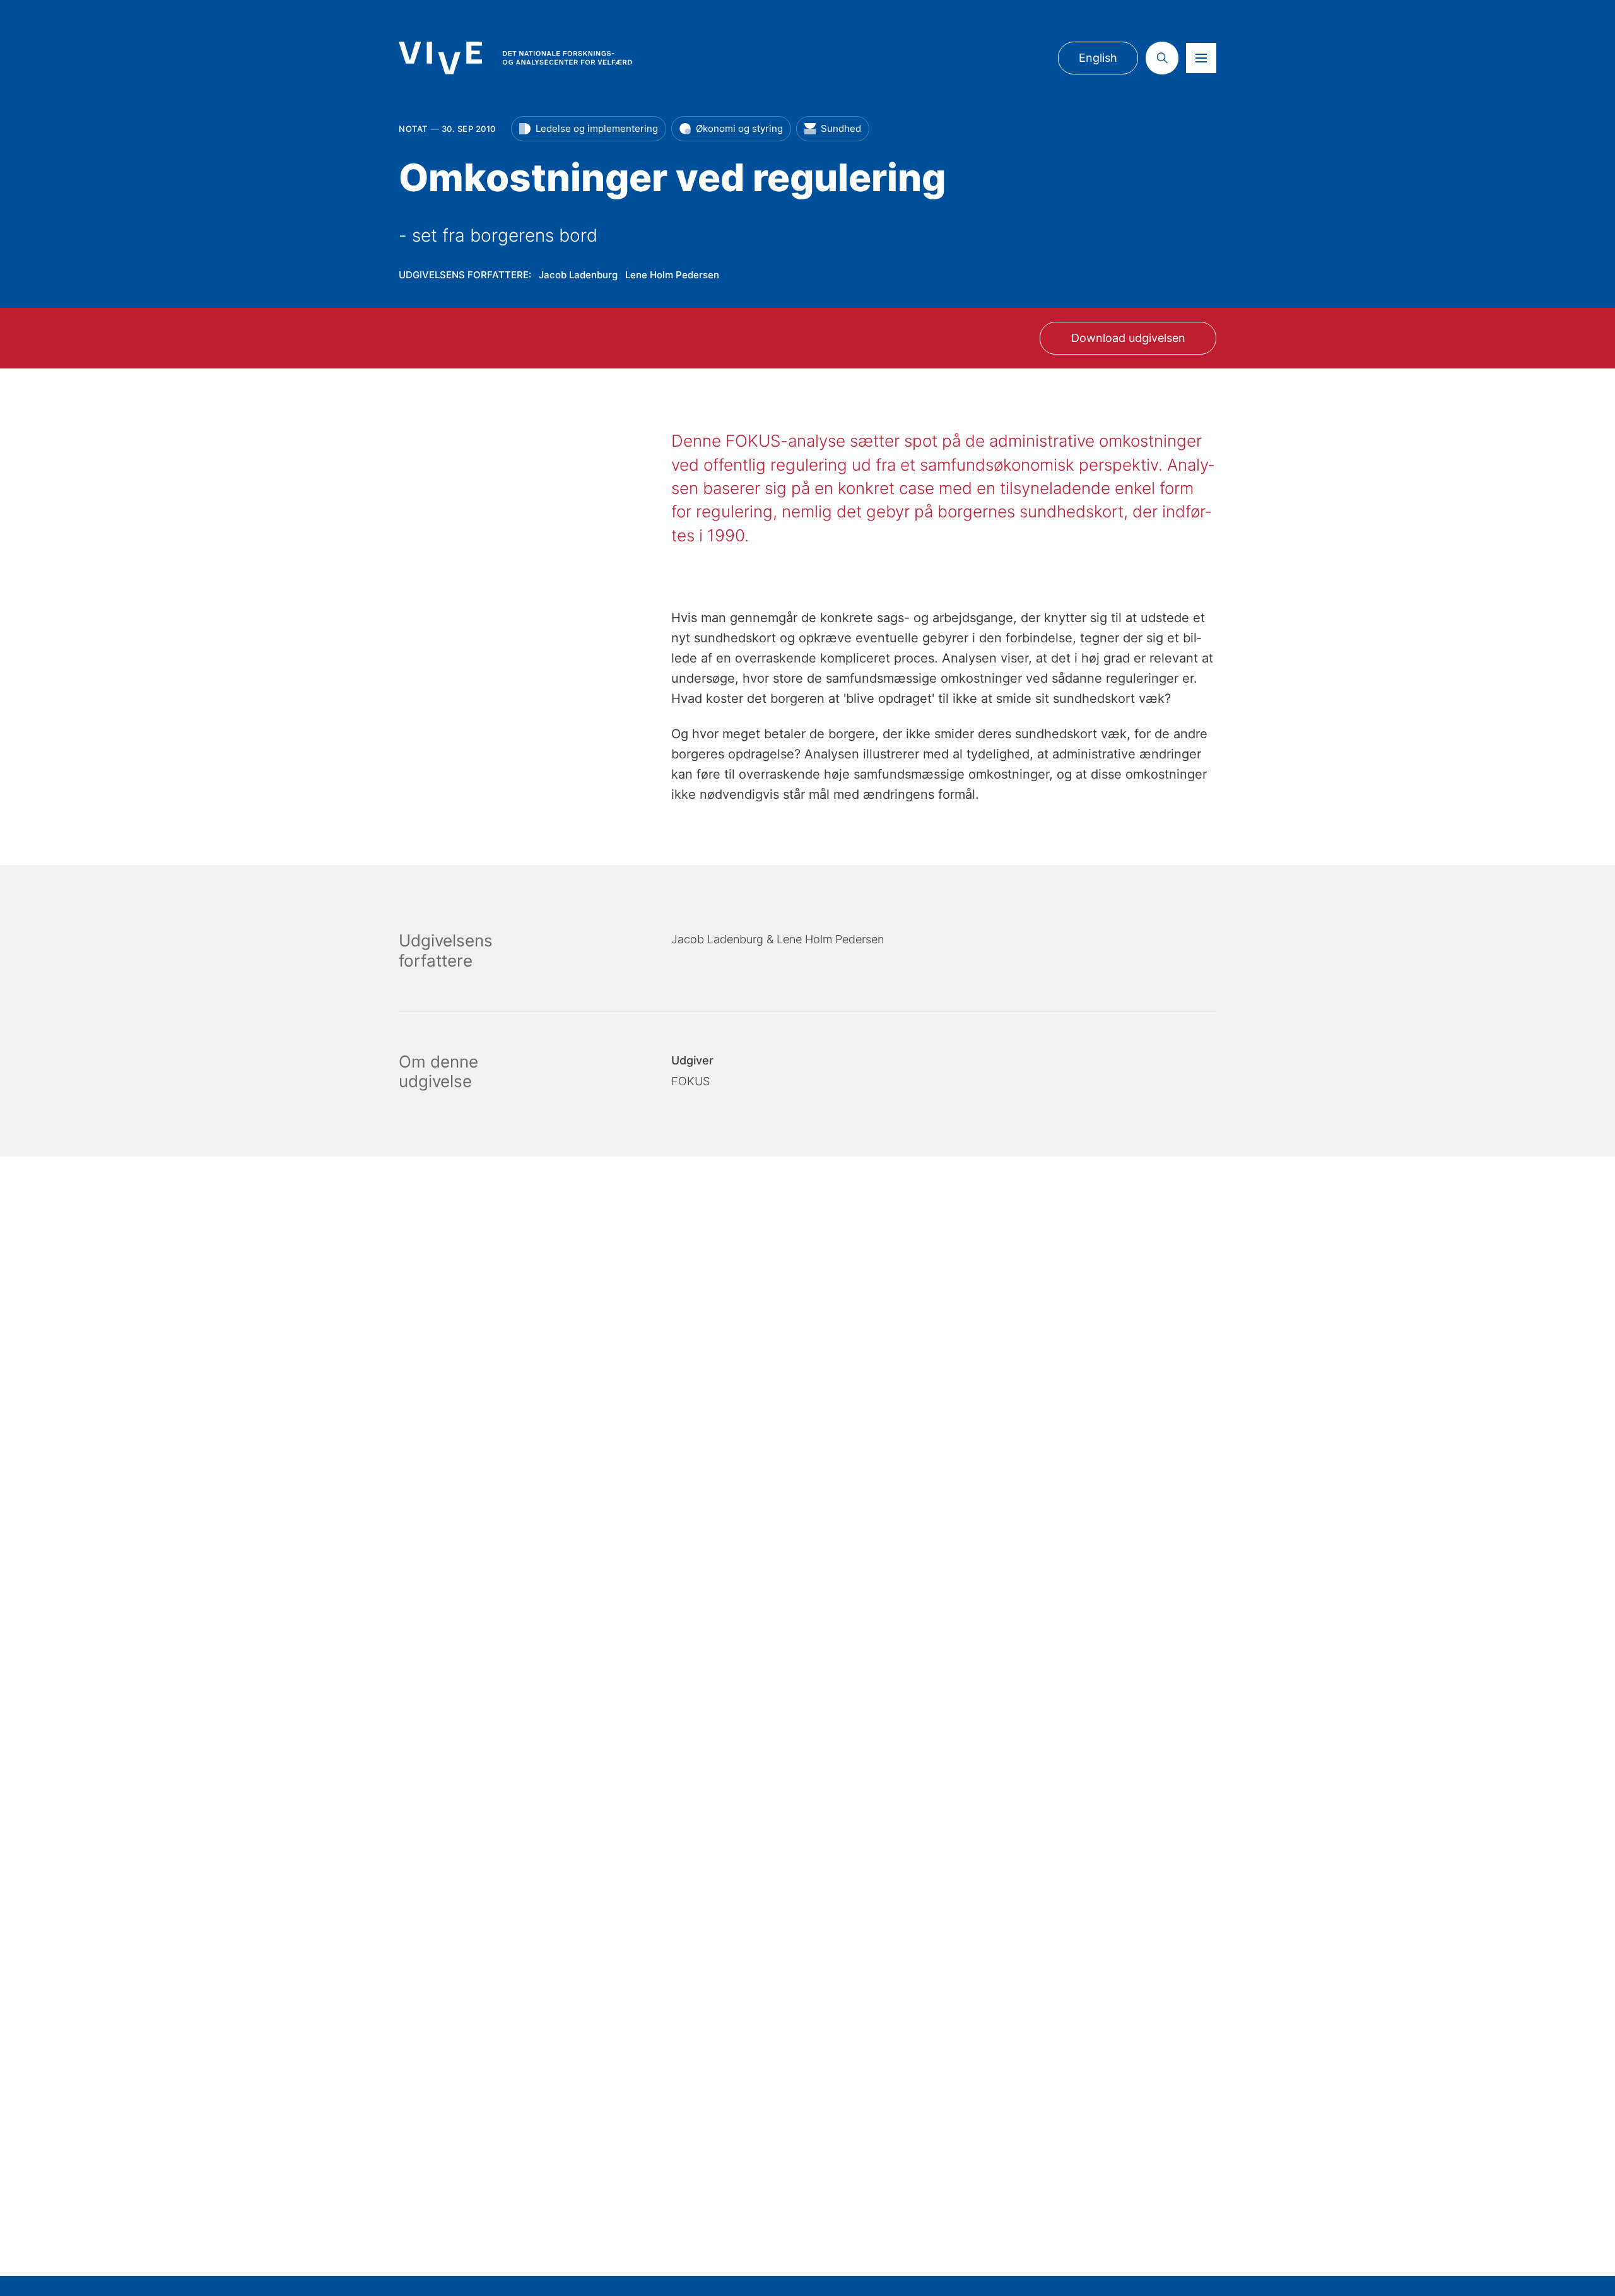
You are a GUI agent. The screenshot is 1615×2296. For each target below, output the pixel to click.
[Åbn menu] (1201, 58)
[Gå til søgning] (1162, 58)
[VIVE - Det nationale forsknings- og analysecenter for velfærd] (515, 58)
